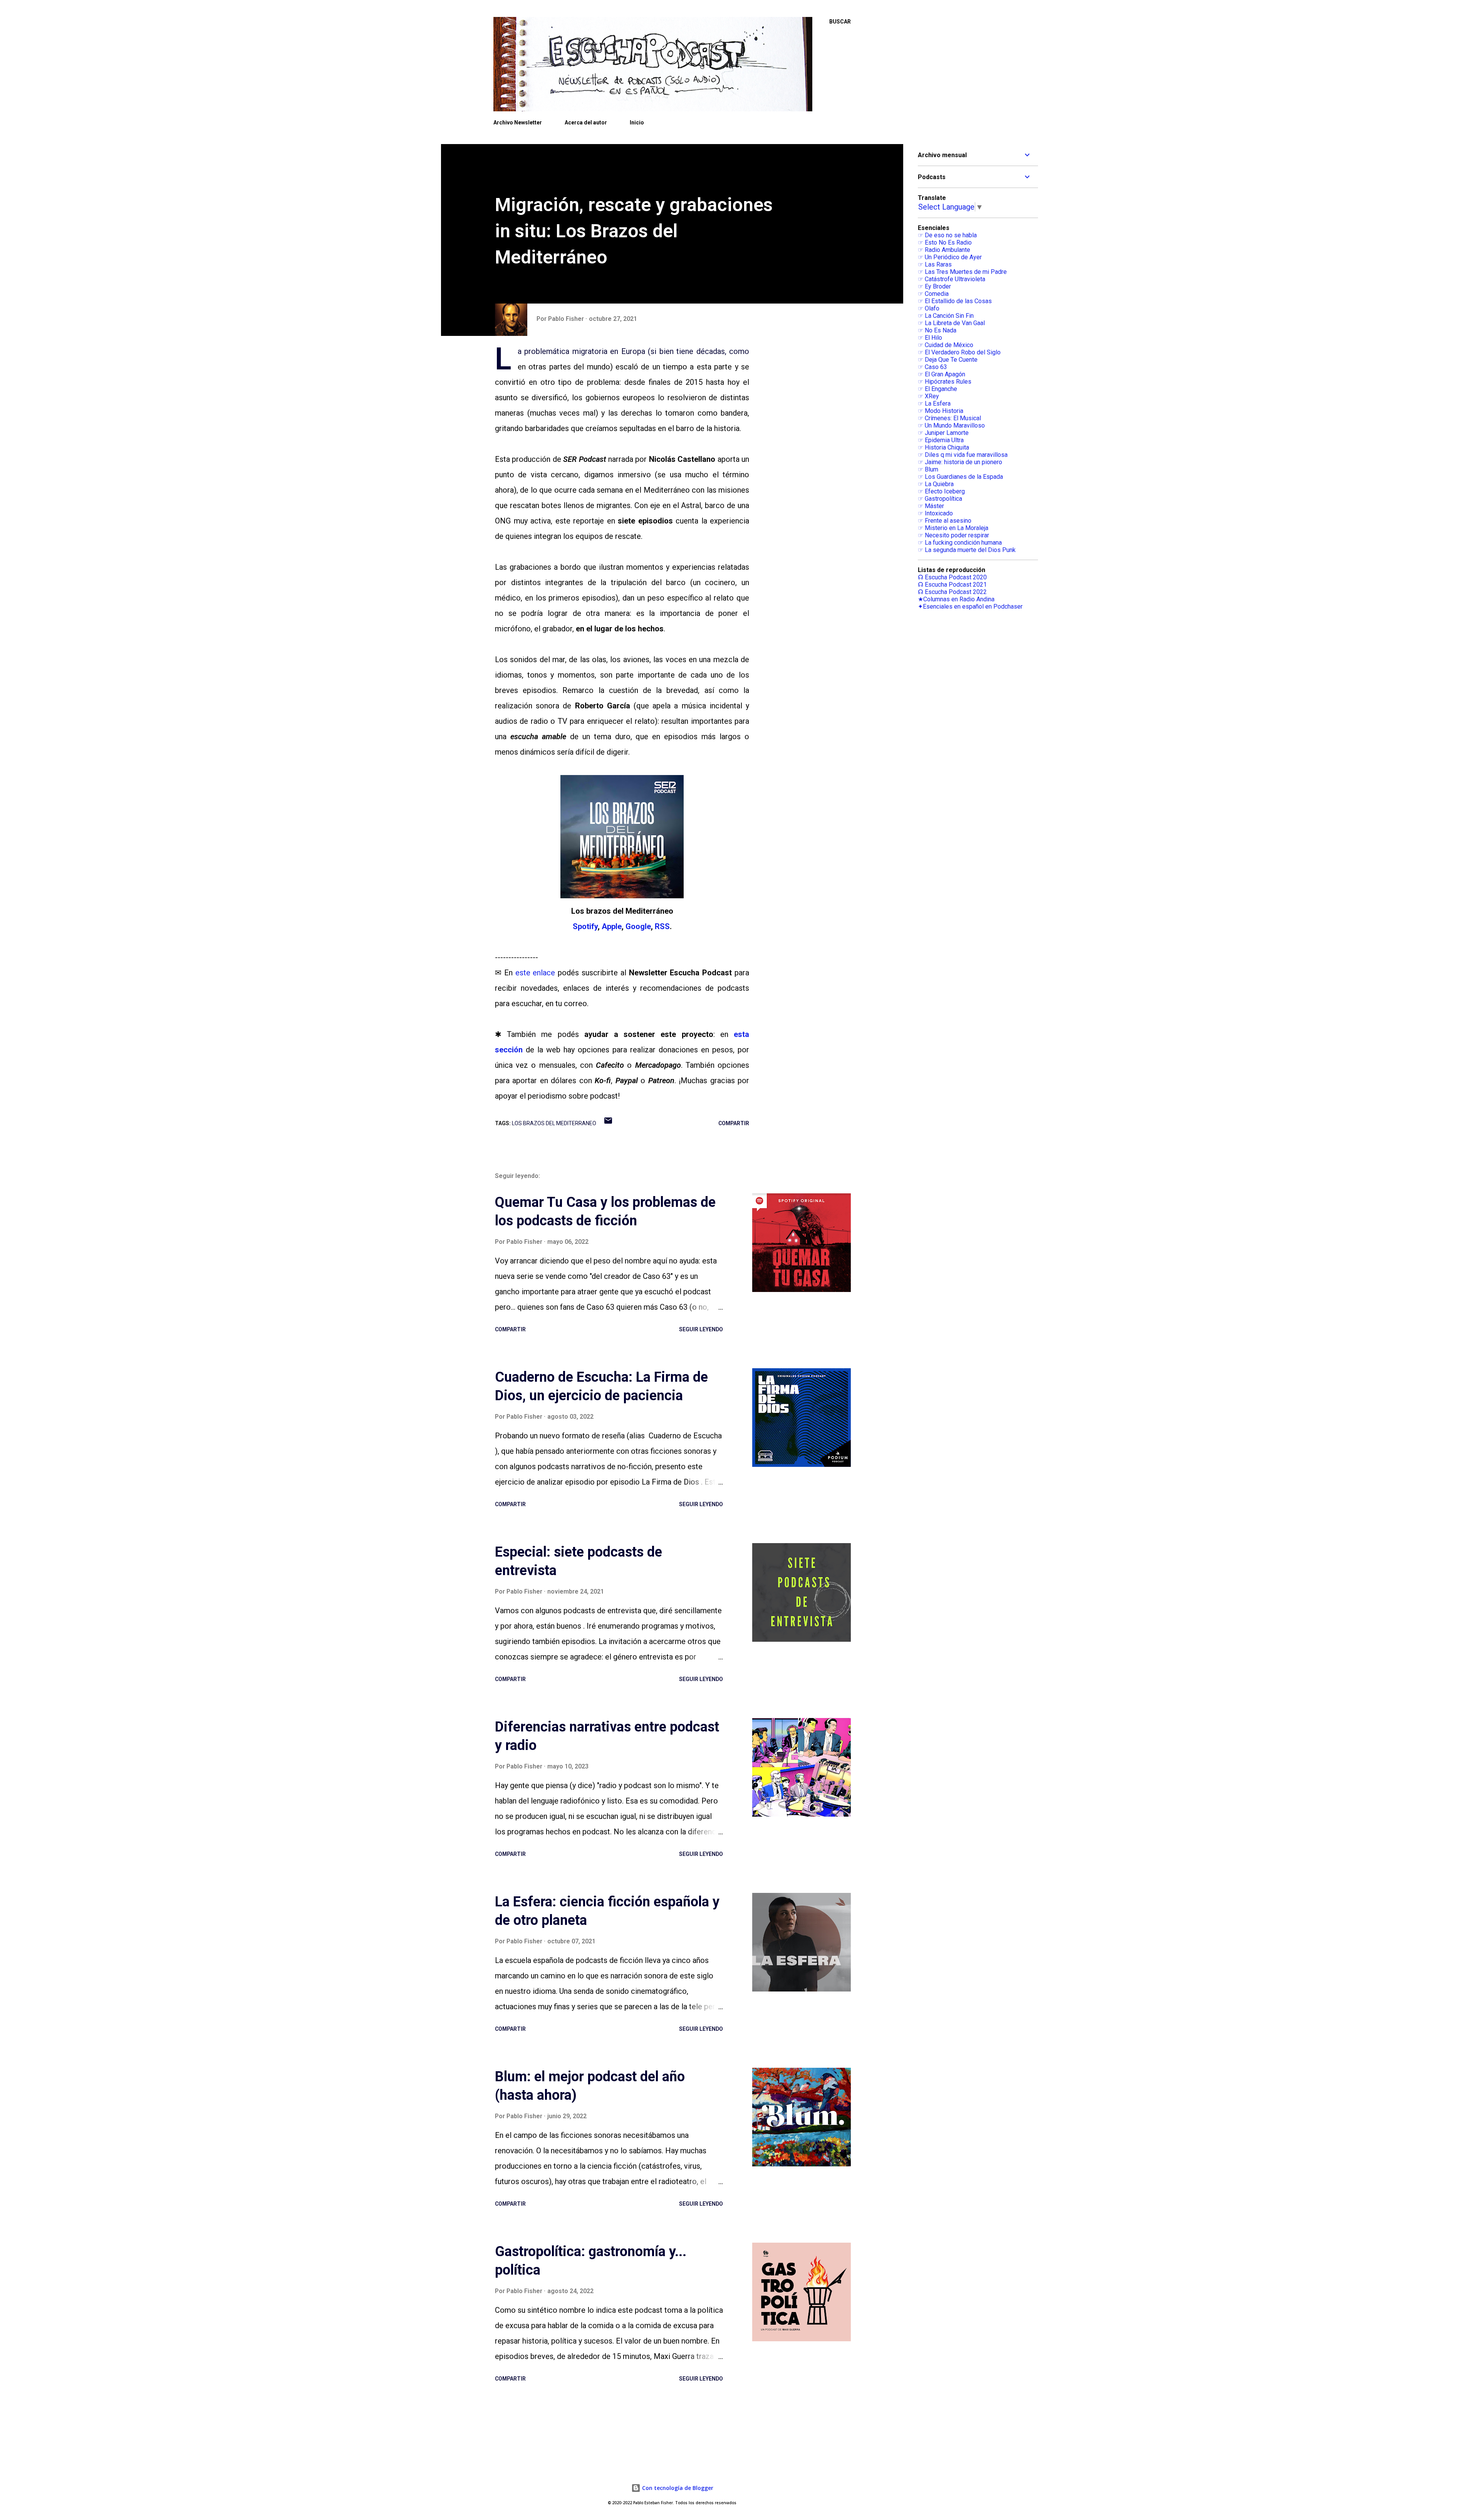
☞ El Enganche (937, 389)
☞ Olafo (929, 308)
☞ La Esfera (934, 404)
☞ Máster (931, 506)
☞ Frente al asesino (945, 521)
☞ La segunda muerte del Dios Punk (967, 550)
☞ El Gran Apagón (942, 374)
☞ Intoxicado (935, 513)
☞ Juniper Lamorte (943, 433)
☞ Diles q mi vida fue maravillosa (963, 455)
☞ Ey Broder (934, 286)
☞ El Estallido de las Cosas (955, 301)
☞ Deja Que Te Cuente (948, 360)
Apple (612, 926)
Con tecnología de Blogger (677, 2488)
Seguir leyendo (701, 1329)
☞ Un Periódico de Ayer (950, 257)
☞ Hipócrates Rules (945, 382)
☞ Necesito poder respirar (953, 535)
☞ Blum (928, 469)
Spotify (585, 926)
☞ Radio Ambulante (944, 250)
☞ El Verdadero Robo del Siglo (959, 352)
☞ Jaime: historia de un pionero (960, 462)
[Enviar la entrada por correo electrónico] (608, 1123)
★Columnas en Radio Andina (956, 599)
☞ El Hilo (930, 338)
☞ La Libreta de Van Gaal (951, 323)
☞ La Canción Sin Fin (946, 316)
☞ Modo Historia (941, 411)
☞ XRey (928, 396)
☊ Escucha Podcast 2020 (952, 577)
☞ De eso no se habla (947, 235)
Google (638, 926)
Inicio (637, 122)
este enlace (535, 973)
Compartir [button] (734, 1123)
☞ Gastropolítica (940, 499)
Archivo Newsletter (518, 122)
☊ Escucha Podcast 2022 (952, 592)
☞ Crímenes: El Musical (949, 418)
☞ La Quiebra (936, 484)
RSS (662, 926)
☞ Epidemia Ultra (941, 440)
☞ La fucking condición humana (960, 543)
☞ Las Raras (935, 264)
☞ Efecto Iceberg (941, 491)
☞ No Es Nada (937, 330)
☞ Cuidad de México (946, 345)
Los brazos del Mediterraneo (554, 1123)
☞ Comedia (933, 294)
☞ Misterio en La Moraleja (953, 528)
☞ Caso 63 (932, 367)
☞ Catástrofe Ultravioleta (952, 279)
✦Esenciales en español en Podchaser (970, 607)
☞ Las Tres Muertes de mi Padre (962, 272)
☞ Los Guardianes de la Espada (960, 477)
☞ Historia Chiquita (943, 447)
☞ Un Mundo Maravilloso (951, 425)
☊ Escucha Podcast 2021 (952, 585)
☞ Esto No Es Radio (945, 242)
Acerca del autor (586, 122)
